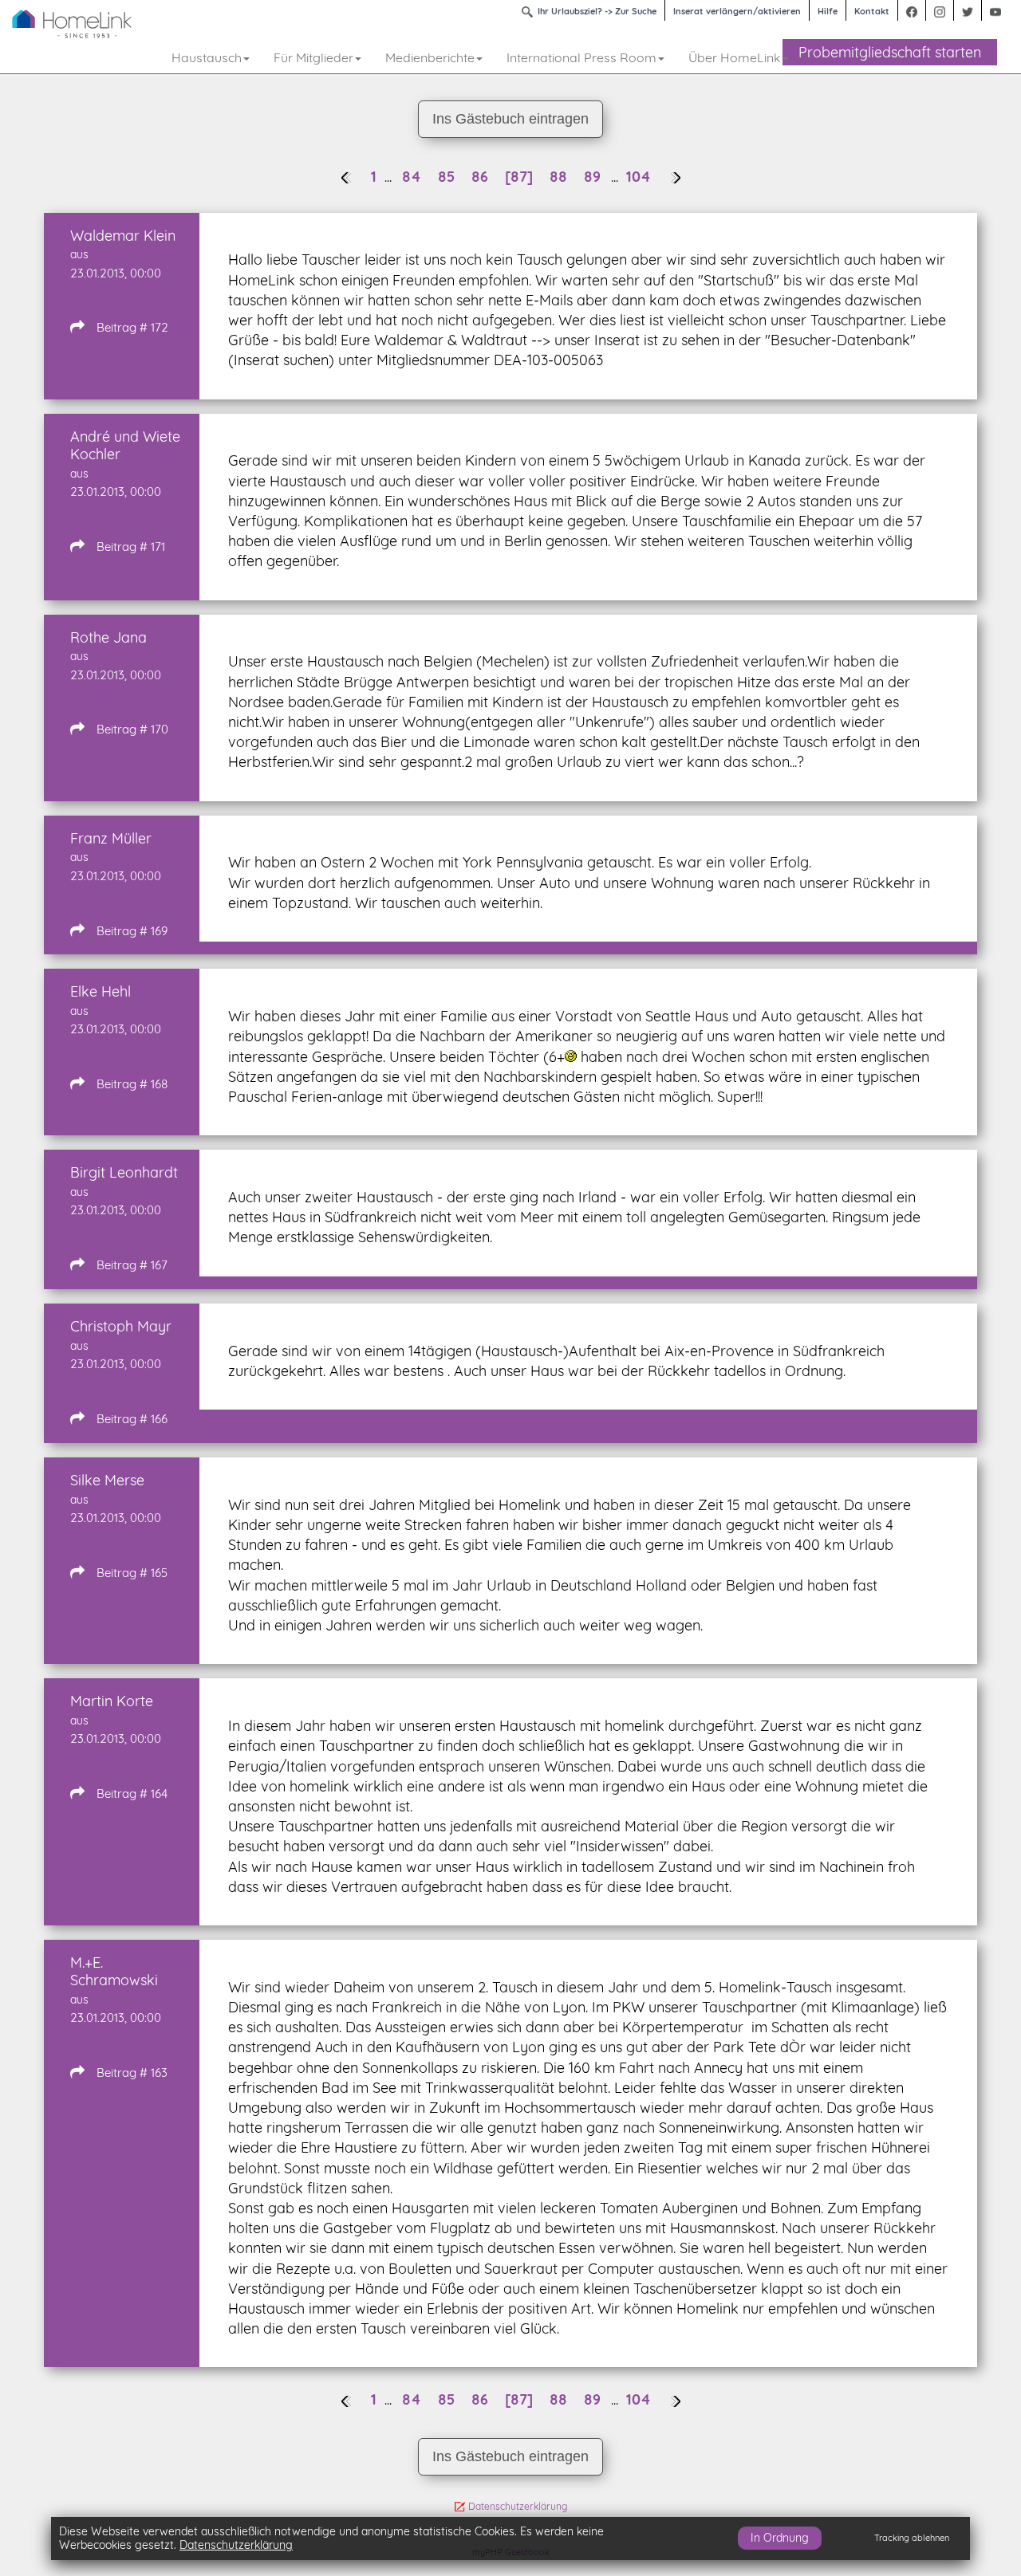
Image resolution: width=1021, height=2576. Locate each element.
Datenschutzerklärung (518, 2506)
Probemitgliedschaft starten (890, 52)
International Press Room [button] (581, 57)
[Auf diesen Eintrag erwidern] (77, 326)
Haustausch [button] (207, 57)
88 (560, 177)
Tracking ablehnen (912, 2538)
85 (448, 177)
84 (414, 177)
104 (639, 177)
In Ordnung (780, 2537)
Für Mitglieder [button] (313, 57)
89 (594, 177)
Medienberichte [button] (430, 57)
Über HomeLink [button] (735, 57)
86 (482, 177)
